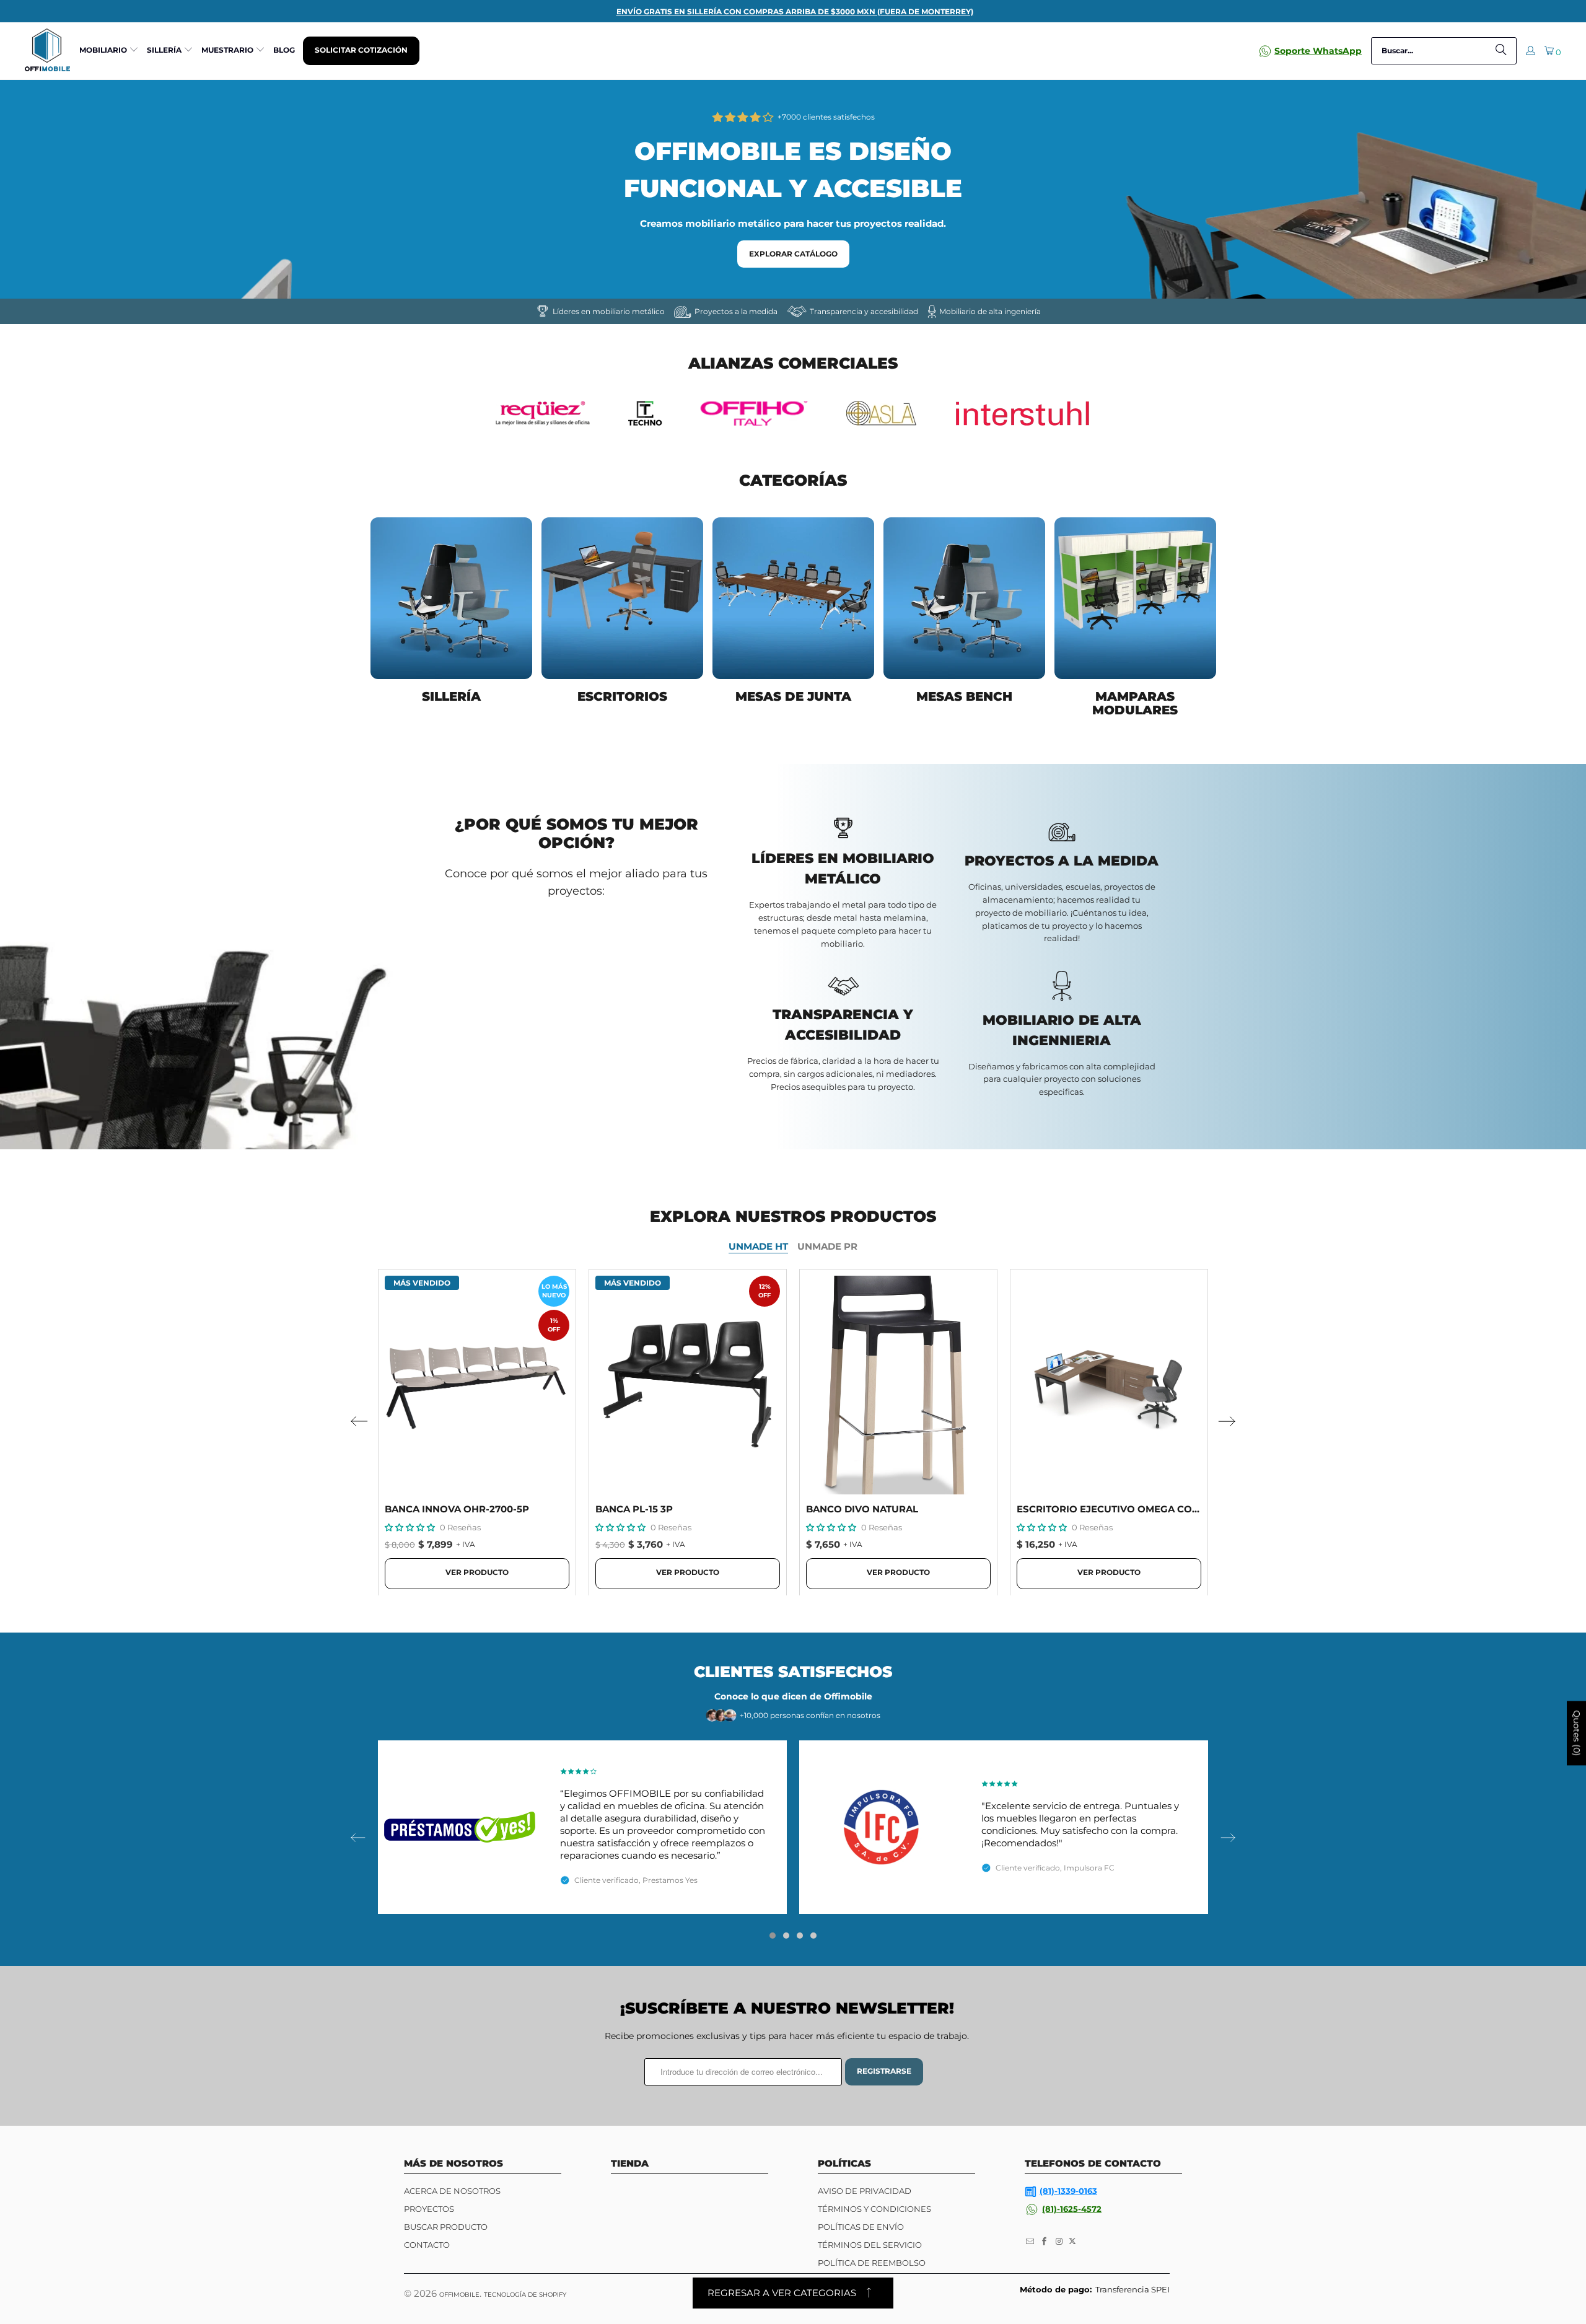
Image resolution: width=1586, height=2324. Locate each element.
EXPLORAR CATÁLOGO (793, 254)
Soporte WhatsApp (1318, 51)
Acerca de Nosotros (452, 2191)
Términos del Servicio (870, 2245)
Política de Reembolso (872, 2263)
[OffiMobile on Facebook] (1045, 2242)
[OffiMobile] (47, 50)
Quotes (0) (1577, 1734)
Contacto (427, 2245)
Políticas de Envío (861, 2227)
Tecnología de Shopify (525, 2295)
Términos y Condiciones (874, 2209)
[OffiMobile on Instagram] (1059, 2242)
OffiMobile (459, 2295)
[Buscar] (1501, 51)
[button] (109, 51)
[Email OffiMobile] (1030, 2242)
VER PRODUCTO (477, 1572)
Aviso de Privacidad (865, 2191)
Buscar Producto (446, 2227)
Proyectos (429, 2209)
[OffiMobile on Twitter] (1072, 2242)
